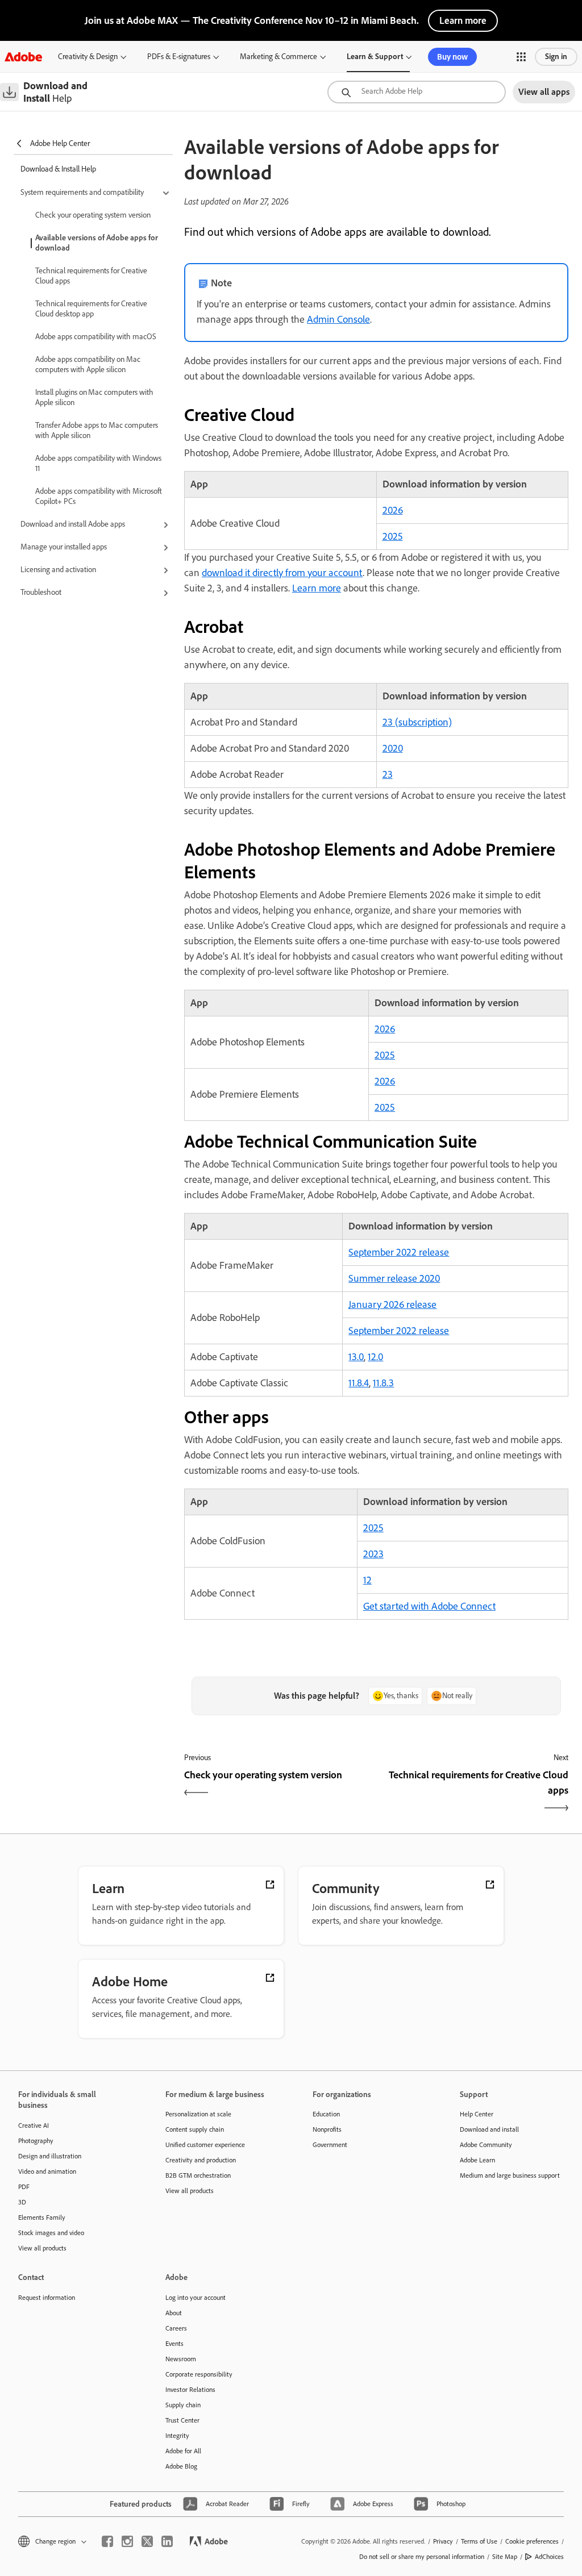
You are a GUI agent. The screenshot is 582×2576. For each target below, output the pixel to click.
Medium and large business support (510, 2175)
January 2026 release (392, 1304)
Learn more (463, 20)
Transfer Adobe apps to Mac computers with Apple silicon (97, 430)
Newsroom (181, 2359)
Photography (36, 2141)
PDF (24, 2187)
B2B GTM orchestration (198, 2175)
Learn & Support (375, 57)
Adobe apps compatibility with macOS (96, 337)
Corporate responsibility (199, 2374)
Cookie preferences (532, 2541)
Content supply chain (195, 2129)
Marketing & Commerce (278, 57)
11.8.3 (383, 1383)
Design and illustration (50, 2156)
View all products (42, 2248)
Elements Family (42, 2217)
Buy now (452, 57)
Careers (176, 2328)
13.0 (356, 1357)
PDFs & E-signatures (179, 57)
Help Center (477, 2114)
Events (174, 2344)
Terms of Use (479, 2541)
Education (326, 2114)
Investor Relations (190, 2390)
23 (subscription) (417, 722)
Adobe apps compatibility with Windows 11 (98, 463)
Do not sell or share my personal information (422, 2557)
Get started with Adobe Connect (429, 1606)
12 (367, 1580)
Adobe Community (486, 2145)
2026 (393, 510)
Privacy (443, 2541)
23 (388, 774)
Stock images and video (51, 2233)
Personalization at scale (198, 2114)
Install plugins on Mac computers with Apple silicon (94, 397)
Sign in (556, 57)
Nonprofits (327, 2129)
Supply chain (183, 2405)
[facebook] (107, 2541)
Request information (47, 2298)
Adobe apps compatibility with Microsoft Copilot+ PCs (99, 496)
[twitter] (147, 2541)
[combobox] (417, 92)
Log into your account (196, 2298)
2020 (393, 748)
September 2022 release (399, 1252)
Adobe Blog (181, 2466)
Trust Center (182, 2420)
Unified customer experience (205, 2145)
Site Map (505, 2557)
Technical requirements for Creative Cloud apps (91, 276)
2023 (373, 1554)
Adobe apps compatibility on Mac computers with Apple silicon (88, 364)
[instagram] (127, 2541)
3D (22, 2202)
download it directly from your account (282, 573)
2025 (393, 536)
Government (330, 2145)
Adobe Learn (477, 2160)
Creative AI (34, 2125)
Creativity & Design (88, 57)
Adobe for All (183, 2451)
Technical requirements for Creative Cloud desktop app (91, 309)
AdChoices (549, 2557)
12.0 (375, 1357)
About (174, 2313)
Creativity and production (201, 2160)
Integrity (177, 2436)
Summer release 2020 (394, 1278)
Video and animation (47, 2171)
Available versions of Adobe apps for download (97, 243)
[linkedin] (167, 2541)
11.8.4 (359, 1383)
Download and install (489, 2129)
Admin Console (338, 319)
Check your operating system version (93, 215)
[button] (521, 57)
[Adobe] (23, 57)
